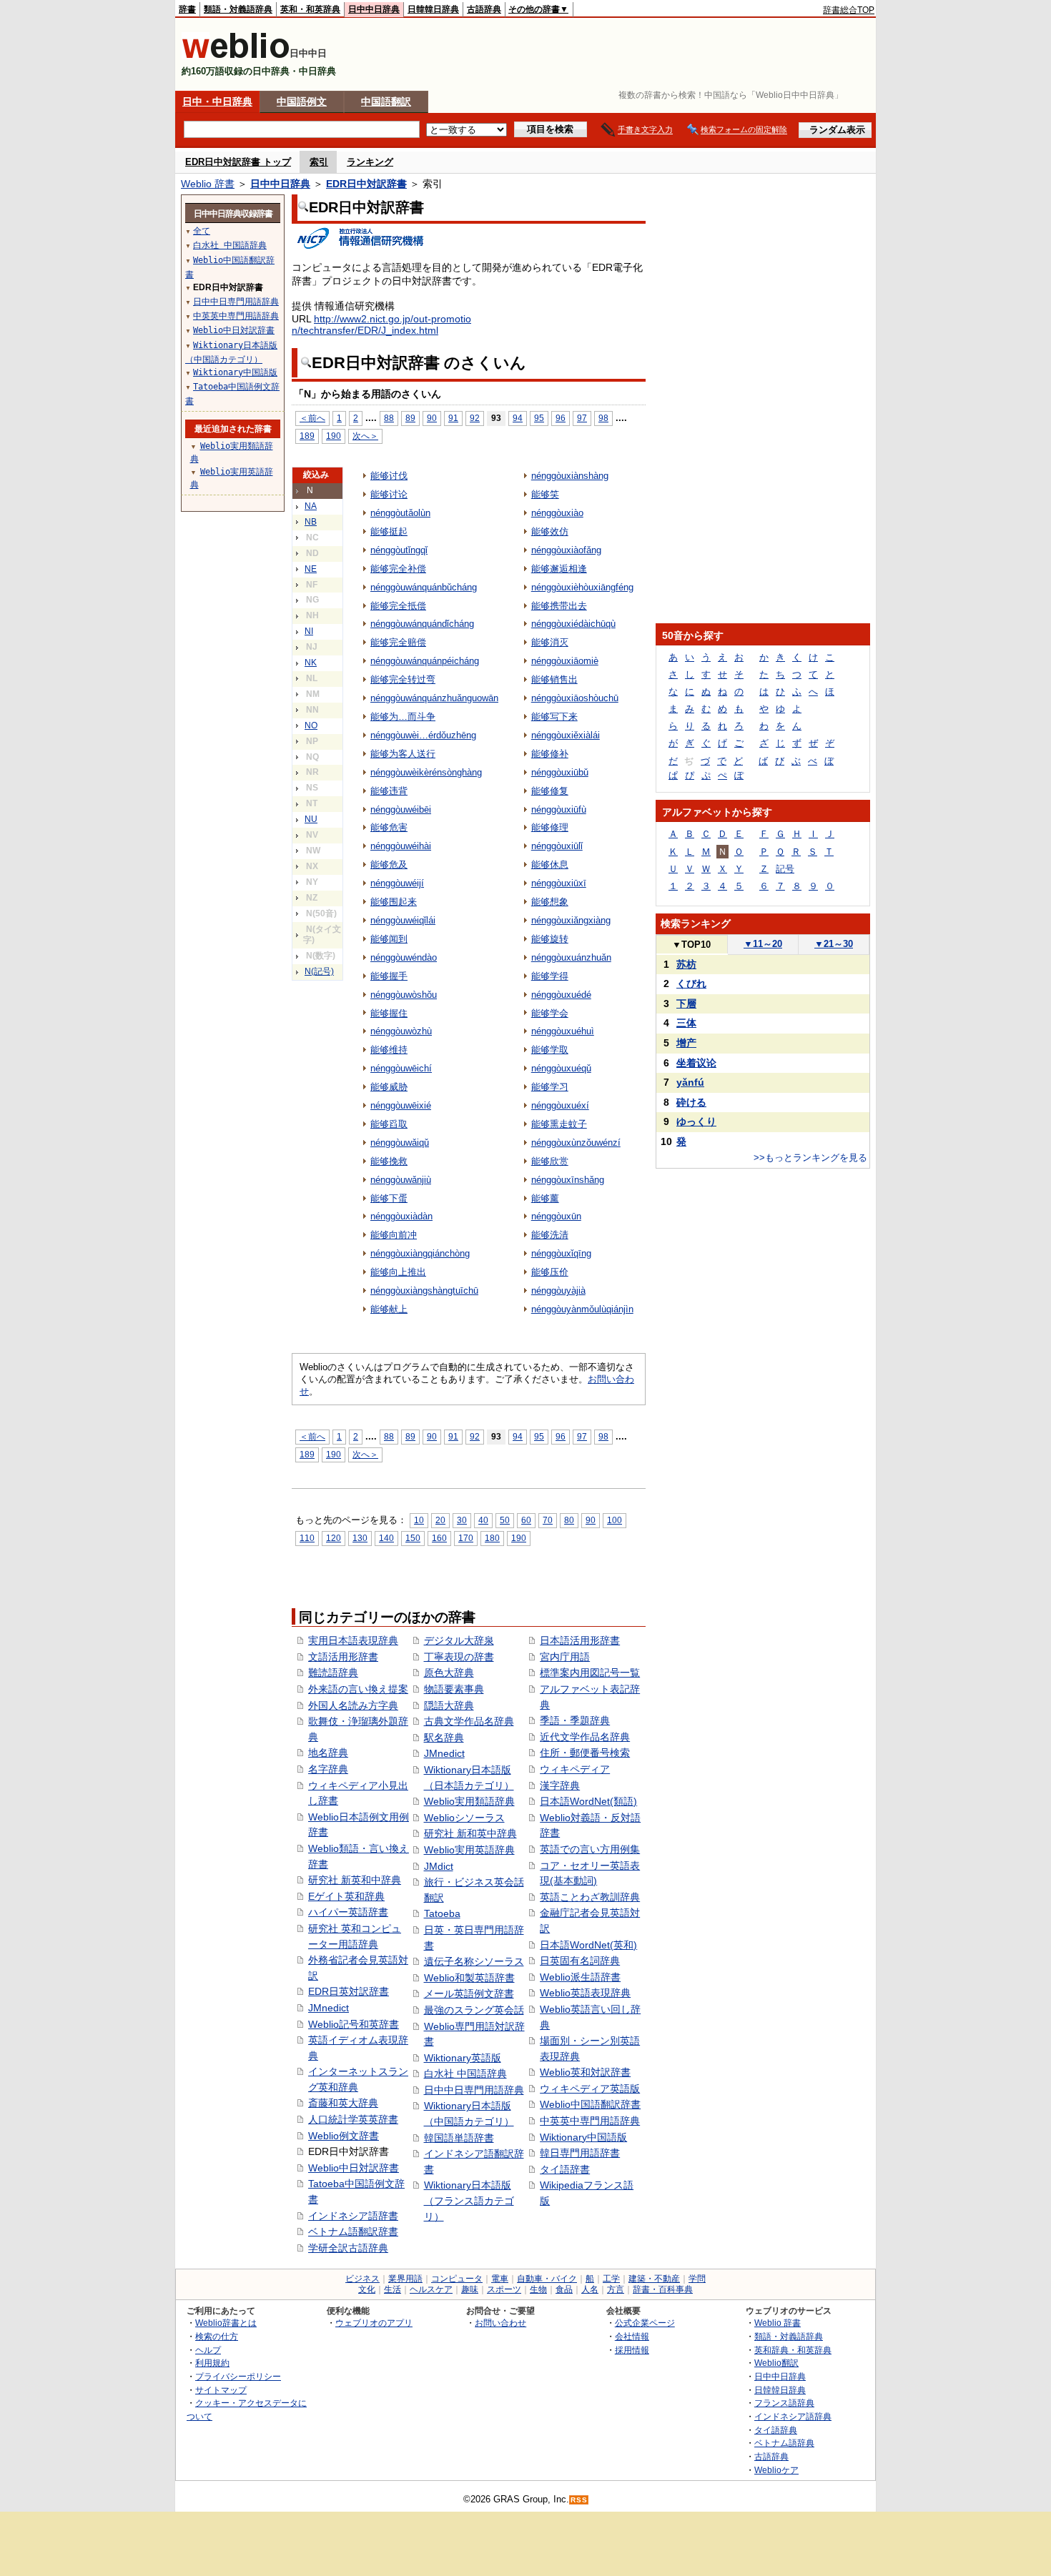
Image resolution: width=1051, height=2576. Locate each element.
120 (334, 1538)
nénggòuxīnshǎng (568, 1180)
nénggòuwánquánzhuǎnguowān (434, 698)
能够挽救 (389, 1161)
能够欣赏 (550, 1161)
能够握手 (389, 976)
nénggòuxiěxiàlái (566, 735)
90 (432, 418)
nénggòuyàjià (558, 1291)
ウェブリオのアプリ (374, 2323)
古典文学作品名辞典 (469, 1721)
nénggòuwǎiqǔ (400, 1143)
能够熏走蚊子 (559, 1124)
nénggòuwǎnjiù (401, 1180)
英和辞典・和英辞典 (793, 2350)
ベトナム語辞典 (784, 2443)
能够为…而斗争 (403, 717)
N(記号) (319, 971)
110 (307, 1538)
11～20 (763, 944)
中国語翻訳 (386, 101)
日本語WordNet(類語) (588, 1801)
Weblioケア (776, 2470)
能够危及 (389, 865)
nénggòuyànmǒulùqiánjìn (582, 1309)
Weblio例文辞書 (344, 2136)
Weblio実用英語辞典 (469, 1850)
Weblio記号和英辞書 (354, 2024)
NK (311, 663)
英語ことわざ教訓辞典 (590, 1897)
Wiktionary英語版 (463, 2058)
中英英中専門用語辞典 (590, 2121)
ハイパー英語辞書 (348, 1912)
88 (389, 418)
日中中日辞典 (374, 9)
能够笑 (545, 494)
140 (386, 1538)
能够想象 (550, 902)
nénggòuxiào (557, 513)
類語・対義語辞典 (238, 9)
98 (603, 418)
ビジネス (362, 2279)
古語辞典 (484, 9)
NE (311, 569)
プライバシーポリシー (238, 2376)
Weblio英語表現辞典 (585, 1993)
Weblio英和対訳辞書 (585, 2072)
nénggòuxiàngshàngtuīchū (424, 1291)
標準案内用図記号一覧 (590, 1673)
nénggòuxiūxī (559, 883)
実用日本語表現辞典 (353, 1640)
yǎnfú (690, 1082)
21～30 (834, 944)
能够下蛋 (389, 1198)
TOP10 (691, 945)
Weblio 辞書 (208, 184)
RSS (579, 2500)
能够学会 (550, 1013)
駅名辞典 (444, 1738)
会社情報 (632, 2336)
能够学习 (550, 1087)
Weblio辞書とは (226, 2323)
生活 (393, 2289)
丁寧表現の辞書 (459, 1657)
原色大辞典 (449, 1673)
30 (462, 1520)
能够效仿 (550, 531)
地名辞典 (328, 1753)
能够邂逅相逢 (559, 569)
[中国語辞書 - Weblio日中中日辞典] (236, 55)
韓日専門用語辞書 (580, 2153)
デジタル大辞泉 (459, 1640)
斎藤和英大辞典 (343, 2103)
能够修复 (550, 791)
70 (548, 1520)
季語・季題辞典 (575, 1720)
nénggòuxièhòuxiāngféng (582, 587)
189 (307, 436)
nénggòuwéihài (401, 846)
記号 (785, 869)
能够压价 (550, 1272)
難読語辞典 (333, 1673)
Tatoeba (442, 1913)
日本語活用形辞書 (580, 1640)
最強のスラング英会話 (474, 2010)
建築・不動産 (654, 2279)
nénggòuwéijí (397, 883)
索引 (319, 162)
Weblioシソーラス (464, 1818)
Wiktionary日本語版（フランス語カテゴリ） (469, 2200)
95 (539, 418)
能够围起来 (394, 902)
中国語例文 (302, 101)
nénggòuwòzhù (401, 1031)
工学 (611, 2279)
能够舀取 (389, 1124)
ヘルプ (208, 2350)
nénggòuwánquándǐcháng (422, 624)
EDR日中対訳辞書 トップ (238, 162)
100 (615, 1520)
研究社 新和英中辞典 (470, 1833)
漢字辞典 (560, 1785)
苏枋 (686, 964)
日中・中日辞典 (217, 101)
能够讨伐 (389, 476)
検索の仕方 (217, 2336)
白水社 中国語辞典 (465, 2074)
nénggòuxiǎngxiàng (571, 920)
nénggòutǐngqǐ (399, 550)
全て (202, 231)
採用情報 (632, 2350)
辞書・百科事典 (663, 2289)
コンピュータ (457, 2279)
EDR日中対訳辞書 (366, 184)
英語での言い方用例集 (590, 1849)
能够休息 (550, 865)
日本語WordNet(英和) (588, 1945)
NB (311, 522)
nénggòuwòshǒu (404, 995)
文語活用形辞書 (343, 1657)
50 (505, 1520)
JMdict (439, 1866)
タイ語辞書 (565, 2169)
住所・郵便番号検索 (585, 1753)
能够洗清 (550, 1235)
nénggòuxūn (556, 1216)
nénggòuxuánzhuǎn (571, 957)
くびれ (691, 984)
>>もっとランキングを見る (810, 1158)
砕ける (691, 1102)
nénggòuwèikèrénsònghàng (426, 772)
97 (582, 418)
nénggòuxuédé (561, 995)
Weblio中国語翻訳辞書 (590, 2104)
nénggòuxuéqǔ (561, 1068)
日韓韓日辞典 (433, 9)
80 (569, 1520)
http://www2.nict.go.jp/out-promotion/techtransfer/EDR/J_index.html (381, 325)
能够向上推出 (398, 1272)
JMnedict (329, 2008)
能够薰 (545, 1198)
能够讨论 (389, 494)
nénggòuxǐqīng (561, 1253)
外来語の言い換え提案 (358, 1689)
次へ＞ (365, 436)
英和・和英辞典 (310, 9)
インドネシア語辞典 (793, 2416)
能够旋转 (550, 939)
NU (311, 819)
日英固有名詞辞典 (580, 1961)
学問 (697, 2279)
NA (311, 506)
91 (453, 418)
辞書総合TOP (849, 10)
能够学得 (550, 976)
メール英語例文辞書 (469, 1993)
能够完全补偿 (398, 569)
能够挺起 (389, 531)
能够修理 (550, 827)
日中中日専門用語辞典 (474, 2090)
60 (526, 1520)
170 (466, 1538)
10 (419, 1520)
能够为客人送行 (403, 754)
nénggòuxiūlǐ (557, 846)
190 (334, 436)
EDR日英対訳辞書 (349, 1991)
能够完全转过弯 (403, 679)
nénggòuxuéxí (560, 1105)
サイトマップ (221, 2390)
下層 (686, 1004)
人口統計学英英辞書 (353, 2119)
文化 (367, 2289)
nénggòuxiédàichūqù (573, 624)
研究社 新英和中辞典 (355, 1880)
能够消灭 (550, 642)
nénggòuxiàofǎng (566, 550)
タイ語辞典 (776, 2430)
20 (440, 1520)
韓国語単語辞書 (459, 2138)
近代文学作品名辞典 (585, 1737)
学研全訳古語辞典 (348, 2248)
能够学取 (550, 1050)
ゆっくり (696, 1121)
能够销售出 (554, 679)
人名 (590, 2289)
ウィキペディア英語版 (590, 2089)
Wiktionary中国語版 (583, 2137)
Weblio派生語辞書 (580, 1977)
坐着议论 (696, 1063)
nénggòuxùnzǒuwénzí (576, 1143)
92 (475, 418)
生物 (538, 2289)
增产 (686, 1043)
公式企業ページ (645, 2323)
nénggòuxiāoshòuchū (575, 698)
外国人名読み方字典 (353, 1705)
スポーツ (504, 2289)
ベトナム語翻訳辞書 (353, 2231)
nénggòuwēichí (401, 1068)
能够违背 (389, 791)
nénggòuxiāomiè (565, 661)
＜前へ (312, 418)
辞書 (187, 9)
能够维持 (389, 1050)
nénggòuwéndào (404, 957)
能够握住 (389, 1013)
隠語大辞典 (449, 1705)
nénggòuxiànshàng (570, 476)
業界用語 (405, 2279)
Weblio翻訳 (776, 2363)
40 (483, 1520)
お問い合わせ (500, 2323)
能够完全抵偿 (398, 606)
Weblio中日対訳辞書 (354, 2168)
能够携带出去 (559, 606)
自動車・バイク (547, 2279)
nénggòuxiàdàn (401, 1216)
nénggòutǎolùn (400, 513)
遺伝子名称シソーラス (474, 1961)
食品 (564, 2289)
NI (309, 631)
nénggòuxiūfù (559, 809)
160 (439, 1538)
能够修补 (550, 754)
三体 (686, 1023)
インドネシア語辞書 (353, 2216)
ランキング (370, 162)
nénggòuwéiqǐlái (403, 920)
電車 (500, 2279)
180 (492, 1538)
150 (413, 1538)
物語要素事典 (454, 1689)
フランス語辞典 (784, 2403)
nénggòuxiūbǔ (560, 772)
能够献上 (389, 1309)
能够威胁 (389, 1087)
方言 (616, 2289)
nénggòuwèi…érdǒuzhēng (423, 735)
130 (360, 1538)
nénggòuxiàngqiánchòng (420, 1253)
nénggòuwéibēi (401, 809)
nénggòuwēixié (401, 1105)
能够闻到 (389, 939)
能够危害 (389, 827)
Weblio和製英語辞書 (469, 1978)
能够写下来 (554, 717)
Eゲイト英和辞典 (346, 1896)
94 (518, 418)
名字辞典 (328, 1769)
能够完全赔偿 (398, 642)
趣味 (470, 2289)
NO (311, 725)
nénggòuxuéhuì (563, 1031)
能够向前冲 (394, 1235)
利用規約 (212, 2363)
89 (410, 418)
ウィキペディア (575, 1769)
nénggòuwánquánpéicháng (425, 661)
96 (561, 418)
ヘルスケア (431, 2289)
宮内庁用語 (565, 1657)
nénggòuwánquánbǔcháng (424, 587)
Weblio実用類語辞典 (469, 1801)
